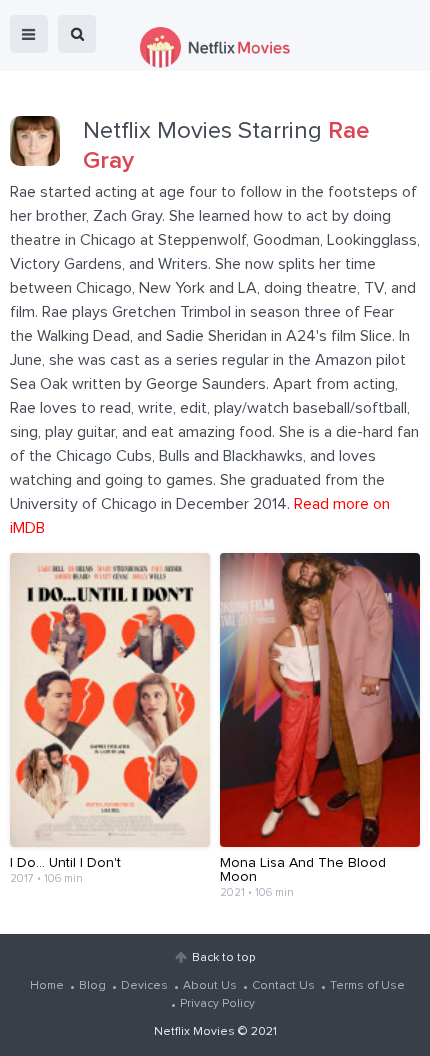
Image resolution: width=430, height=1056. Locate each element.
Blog (92, 986)
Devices (144, 986)
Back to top (223, 958)
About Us (210, 986)
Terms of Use (367, 986)
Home (47, 986)
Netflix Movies (194, 1032)
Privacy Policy (217, 1004)
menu (29, 34)
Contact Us (283, 986)
